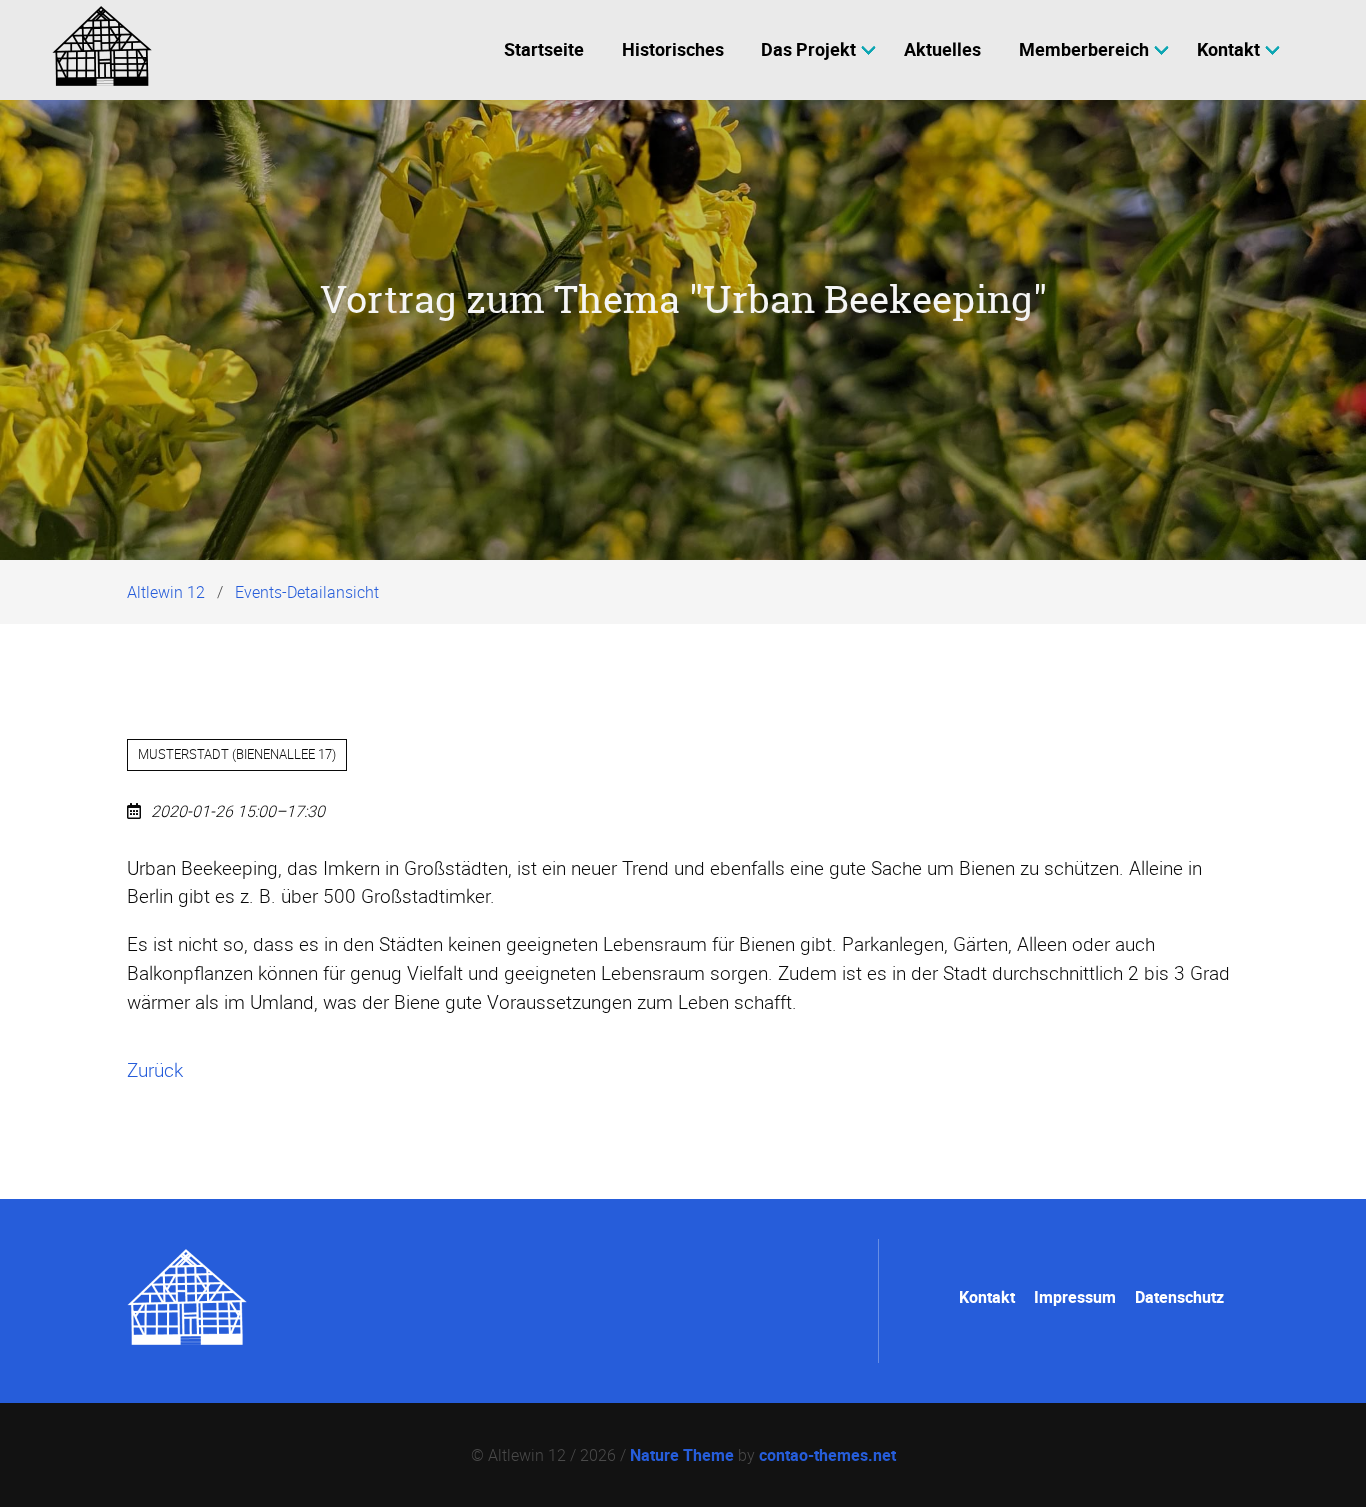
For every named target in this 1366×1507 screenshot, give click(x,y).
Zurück (155, 1070)
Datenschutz (1179, 1297)
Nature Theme (682, 1455)
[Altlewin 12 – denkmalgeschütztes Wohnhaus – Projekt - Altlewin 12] (187, 1339)
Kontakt (987, 1297)
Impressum (1075, 1297)
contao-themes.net (827, 1455)
